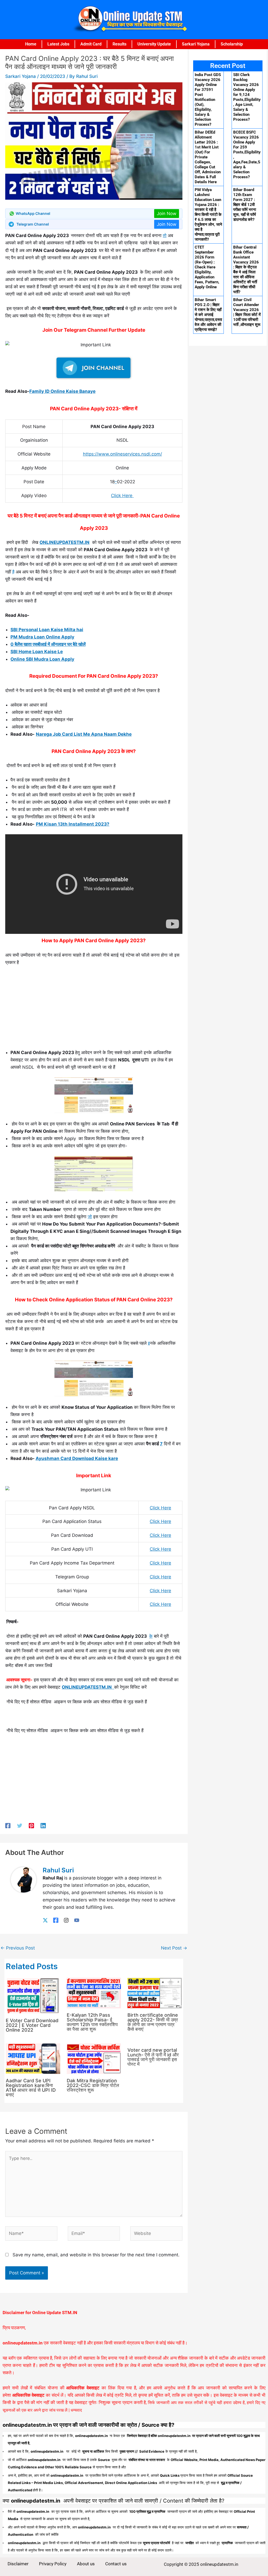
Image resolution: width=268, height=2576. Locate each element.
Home (31, 44)
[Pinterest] (31, 1825)
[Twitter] (20, 1825)
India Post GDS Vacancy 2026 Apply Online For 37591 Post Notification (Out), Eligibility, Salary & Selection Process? (208, 100)
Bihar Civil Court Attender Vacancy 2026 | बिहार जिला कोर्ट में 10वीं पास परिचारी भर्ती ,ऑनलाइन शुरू (247, 312)
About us (86, 2564)
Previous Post (18, 1948)
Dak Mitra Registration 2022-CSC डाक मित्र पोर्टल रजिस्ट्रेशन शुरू (93, 2085)
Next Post (174, 1948)
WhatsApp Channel (33, 213)
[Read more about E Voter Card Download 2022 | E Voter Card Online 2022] (33, 1996)
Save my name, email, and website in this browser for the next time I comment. (96, 2255)
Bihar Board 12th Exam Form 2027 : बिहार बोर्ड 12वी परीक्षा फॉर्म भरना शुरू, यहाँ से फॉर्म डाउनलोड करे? (245, 205)
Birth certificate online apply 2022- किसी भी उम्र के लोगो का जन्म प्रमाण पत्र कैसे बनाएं (153, 2022)
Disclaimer (18, 2564)
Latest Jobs (58, 44)
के (151, 1636)
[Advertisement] (94, 1010)
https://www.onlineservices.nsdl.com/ (122, 454)
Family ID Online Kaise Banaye (62, 391)
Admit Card (91, 44)
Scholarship (232, 44)
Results (119, 44)
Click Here (122, 496)
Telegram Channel (33, 224)
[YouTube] (77, 1920)
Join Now (167, 214)
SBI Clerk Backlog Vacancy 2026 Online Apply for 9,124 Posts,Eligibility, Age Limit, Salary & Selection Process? (247, 97)
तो (165, 235)
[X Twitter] (45, 1920)
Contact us (116, 2564)
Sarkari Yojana (196, 44)
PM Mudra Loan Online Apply (42, 637)
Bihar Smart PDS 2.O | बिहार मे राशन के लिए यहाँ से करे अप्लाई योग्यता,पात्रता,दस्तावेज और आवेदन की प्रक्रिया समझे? (208, 315)
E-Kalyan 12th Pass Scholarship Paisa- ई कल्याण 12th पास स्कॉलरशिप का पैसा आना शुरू (92, 2022)
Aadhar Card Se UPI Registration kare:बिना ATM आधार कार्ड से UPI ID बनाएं (31, 2088)
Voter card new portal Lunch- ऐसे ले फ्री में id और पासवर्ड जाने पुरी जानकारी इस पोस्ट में (153, 2057)
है (13, 572)
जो (90, 1217)
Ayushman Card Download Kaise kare (77, 1458)
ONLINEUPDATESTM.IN (65, 542)
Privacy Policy (53, 2564)
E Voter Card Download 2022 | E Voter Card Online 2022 (32, 2025)
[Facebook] (8, 1825)
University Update (154, 44)
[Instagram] (66, 1920)
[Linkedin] (43, 1825)
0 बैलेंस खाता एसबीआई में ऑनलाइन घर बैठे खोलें (48, 644)
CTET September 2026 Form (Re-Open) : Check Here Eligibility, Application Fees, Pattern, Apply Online (207, 267)
